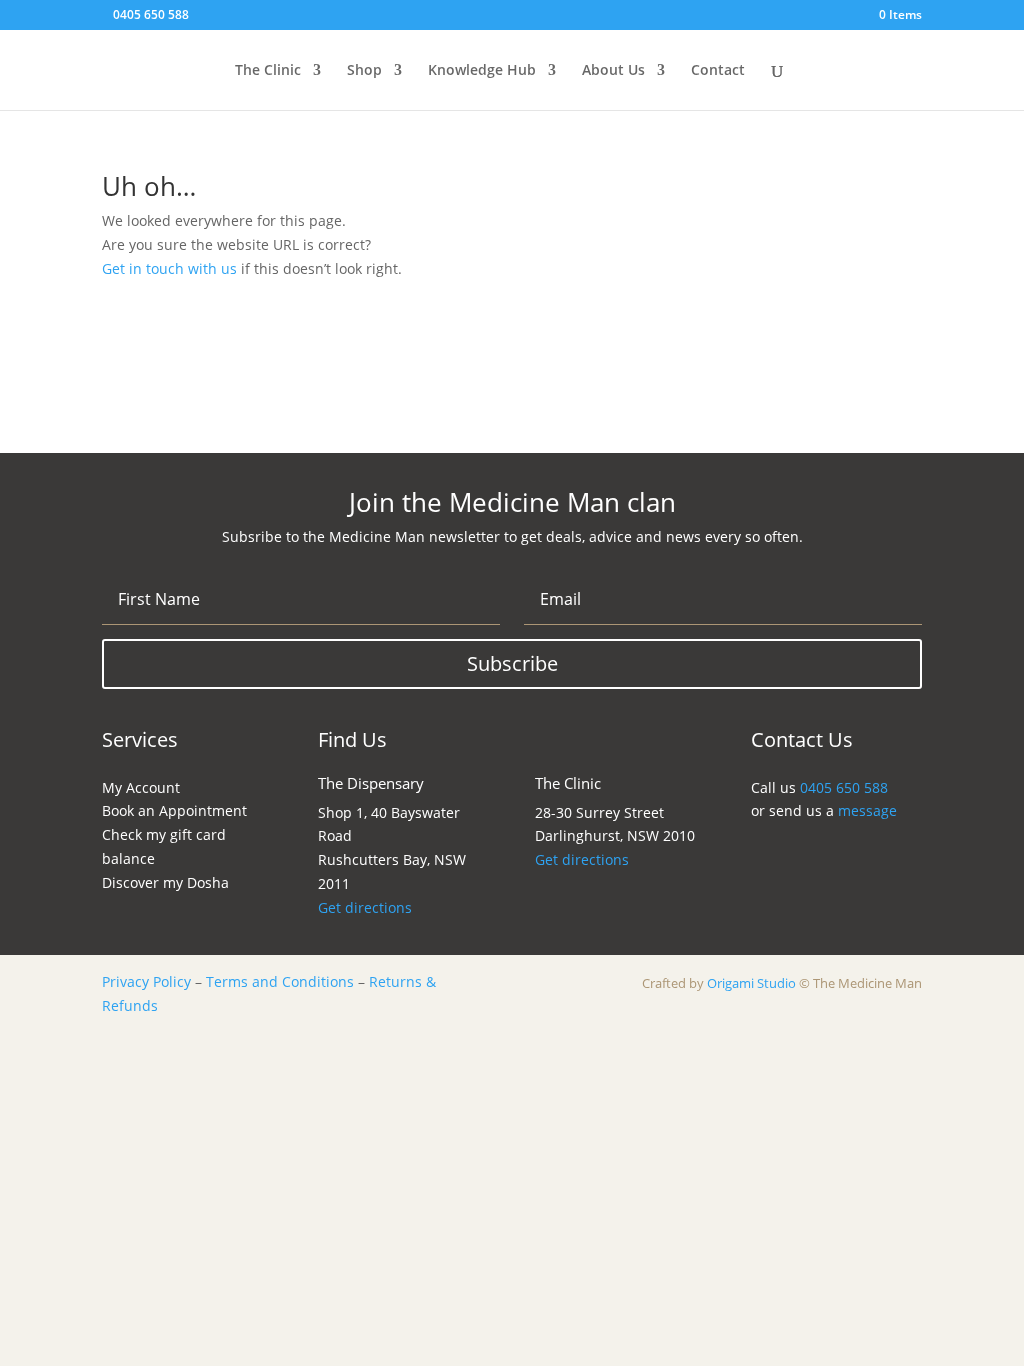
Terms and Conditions (280, 981)
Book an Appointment (174, 810)
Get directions (365, 907)
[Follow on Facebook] (810, 853)
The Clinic (268, 71)
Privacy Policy (146, 981)
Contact (718, 71)
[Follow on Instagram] (773, 853)
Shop (364, 71)
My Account (141, 787)
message (867, 810)
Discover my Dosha (165, 882)
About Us (613, 71)
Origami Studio (751, 983)
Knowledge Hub (482, 71)
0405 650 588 (151, 14)
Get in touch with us (169, 268)
